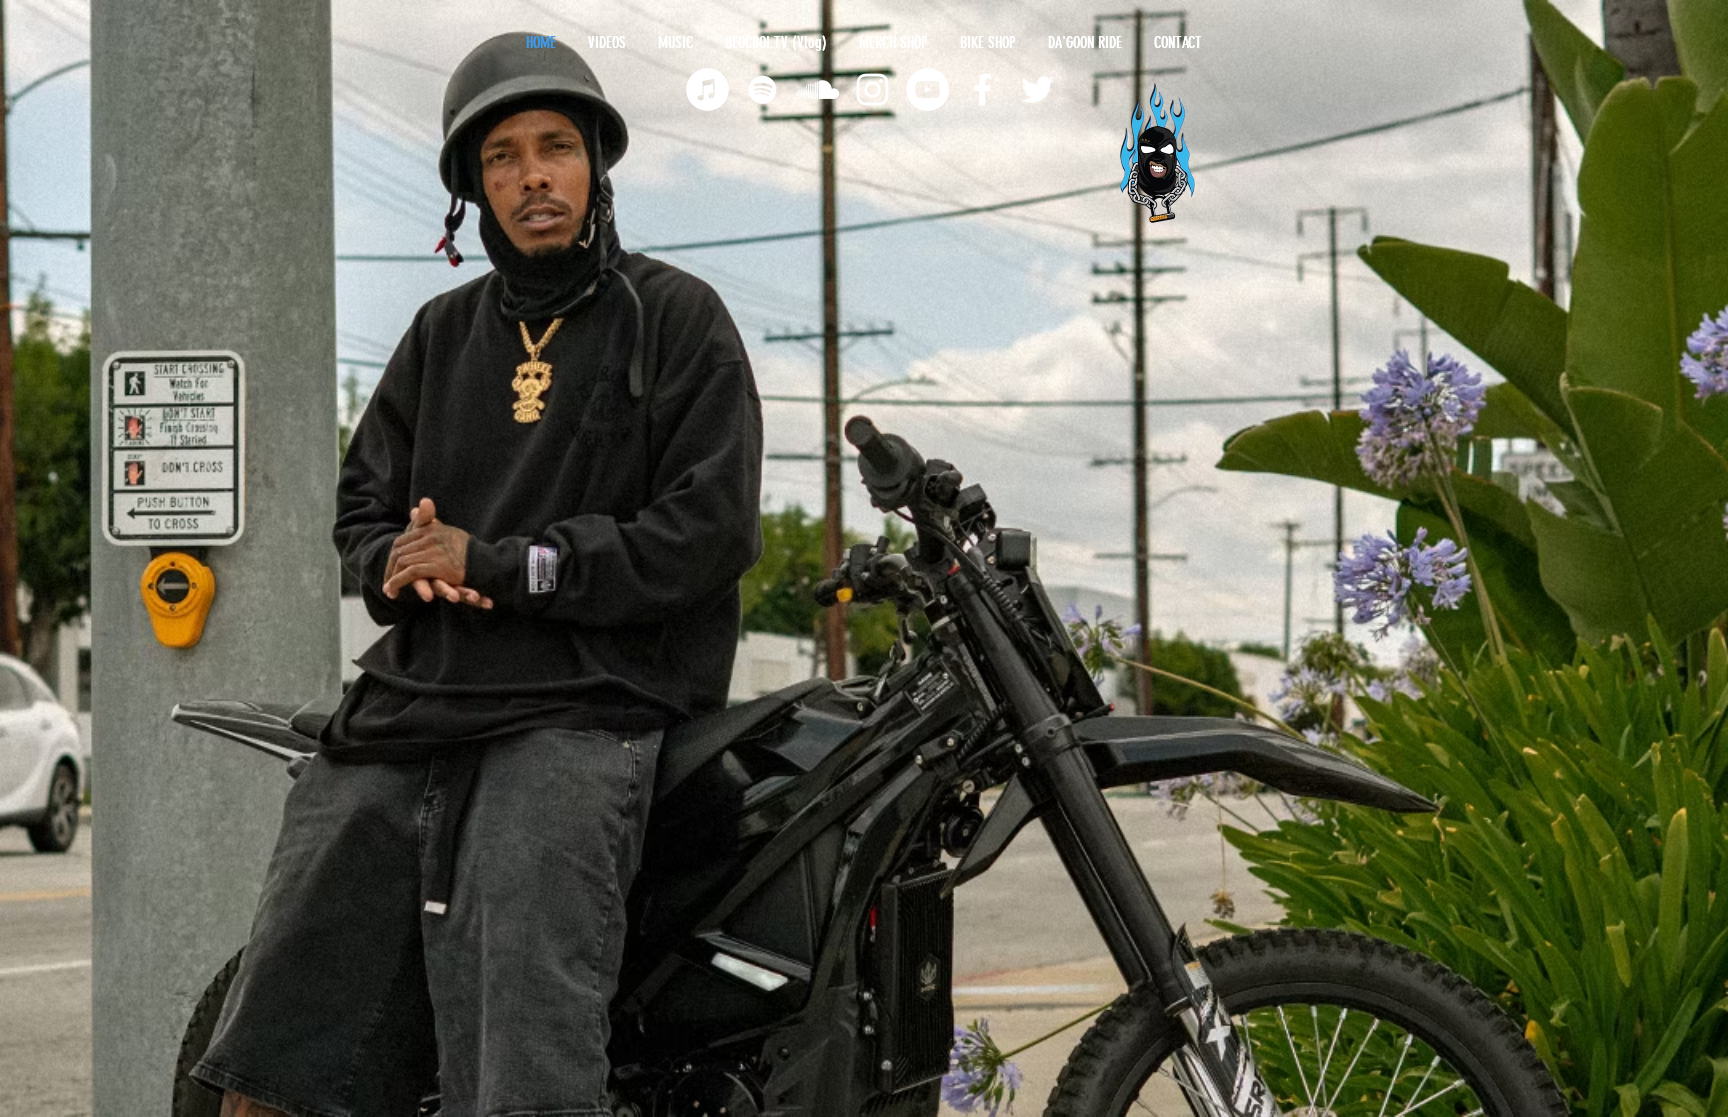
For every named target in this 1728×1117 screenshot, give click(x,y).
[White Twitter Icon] (1037, 89)
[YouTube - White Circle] (927, 89)
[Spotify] (762, 89)
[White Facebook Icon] (982, 89)
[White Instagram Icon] (872, 89)
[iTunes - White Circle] (707, 89)
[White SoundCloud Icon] (817, 89)
